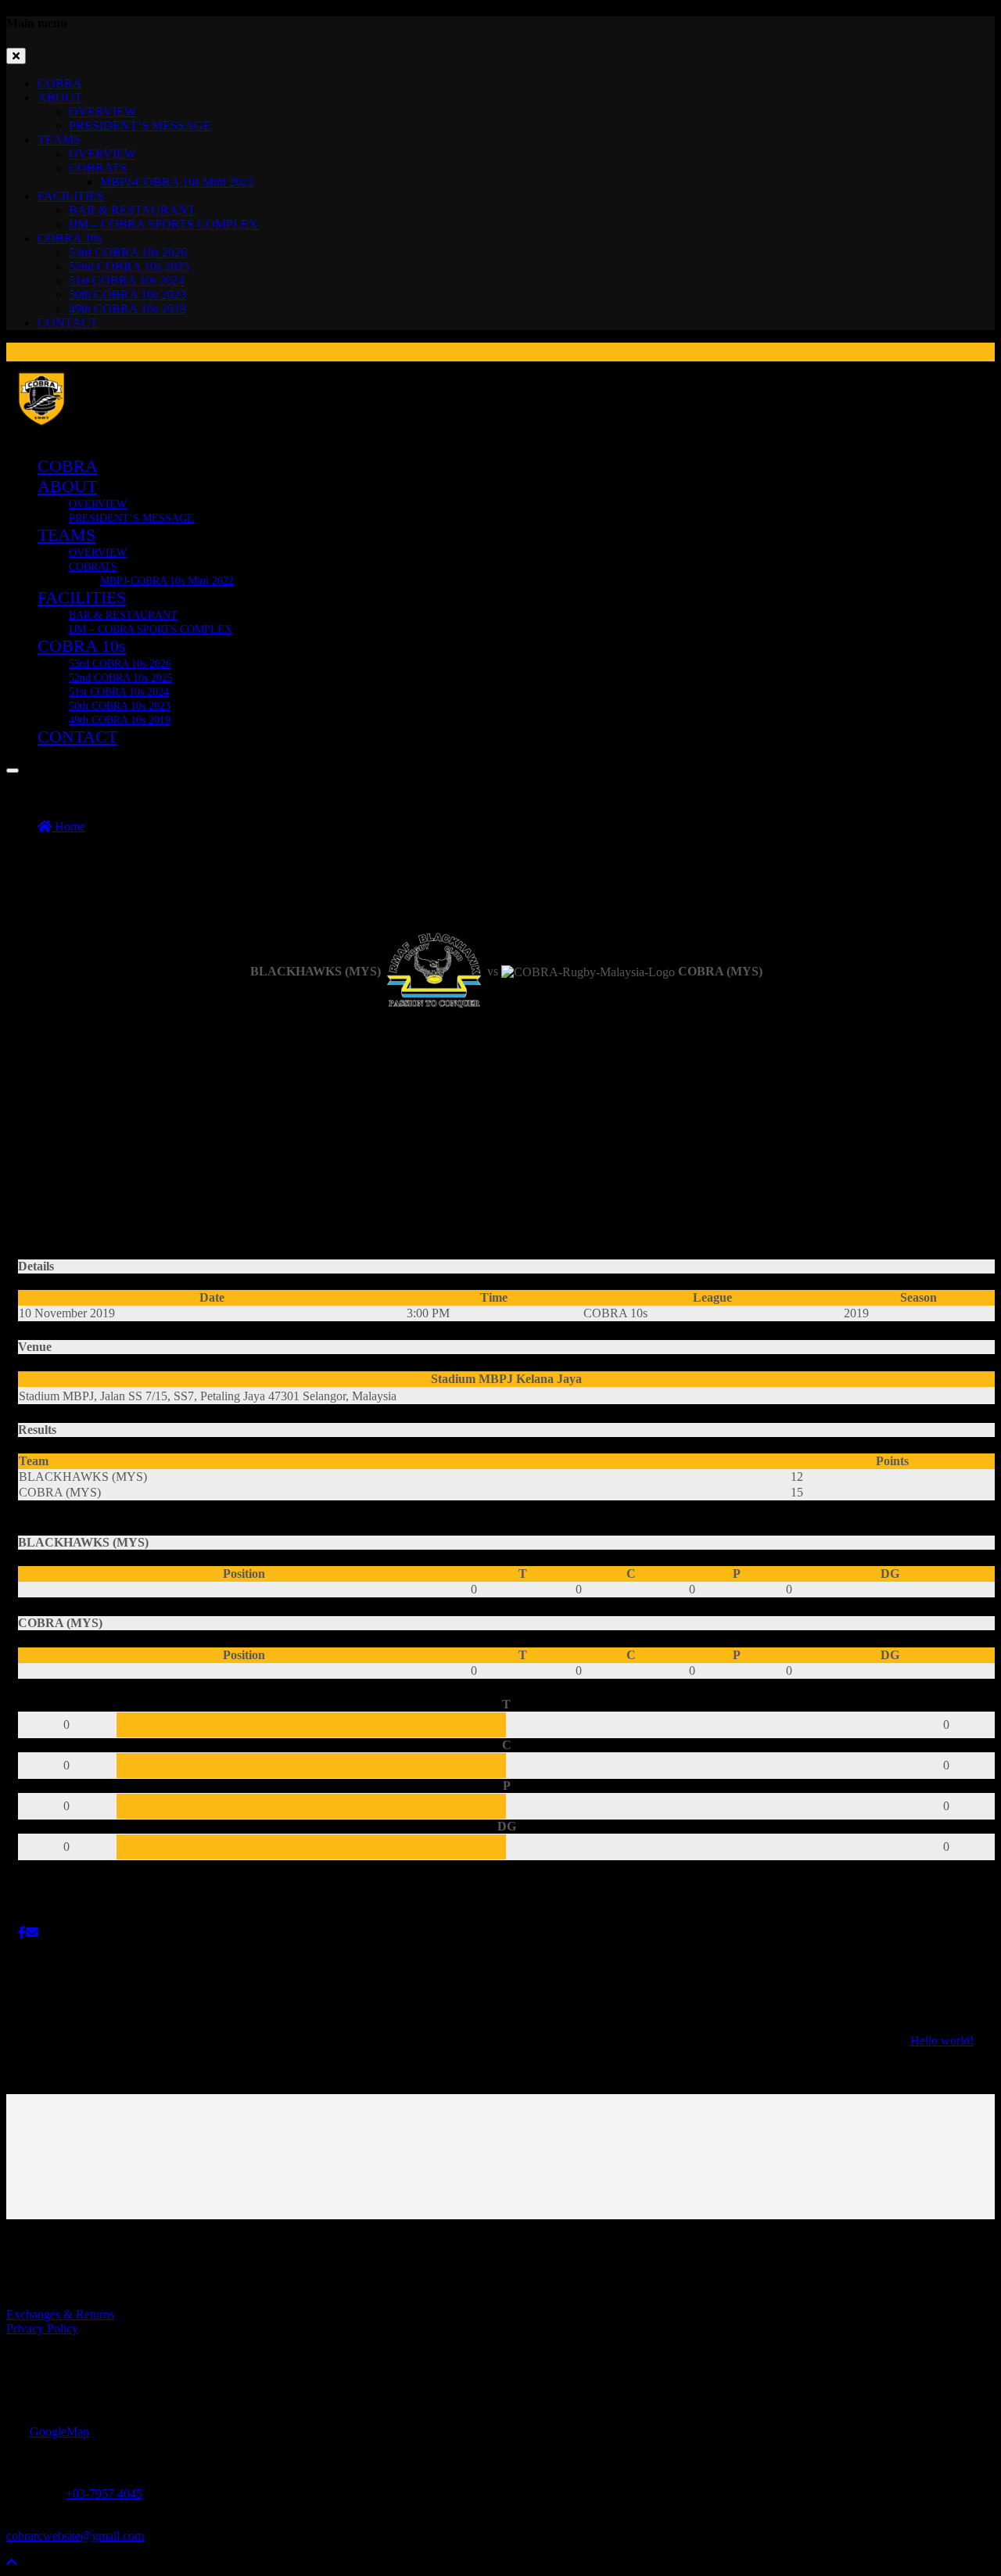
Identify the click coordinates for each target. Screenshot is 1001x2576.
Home (68, 826)
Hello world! (942, 2041)
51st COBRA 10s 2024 (127, 280)
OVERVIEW (102, 111)
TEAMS (59, 140)
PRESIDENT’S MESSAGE (140, 126)
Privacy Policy (42, 2328)
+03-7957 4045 (104, 2493)
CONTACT (68, 323)
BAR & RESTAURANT (132, 210)
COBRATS (98, 168)
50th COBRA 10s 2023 (127, 295)
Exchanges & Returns (60, 2314)
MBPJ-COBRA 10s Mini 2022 (177, 182)
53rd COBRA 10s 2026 (128, 252)
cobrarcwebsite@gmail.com (75, 2536)
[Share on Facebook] (22, 1933)
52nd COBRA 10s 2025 (129, 266)
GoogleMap (59, 2432)
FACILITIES (71, 196)
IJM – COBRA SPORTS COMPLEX (163, 224)
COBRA (60, 83)
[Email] (32, 1933)
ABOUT (60, 97)
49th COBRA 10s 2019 (127, 309)
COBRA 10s (70, 238)
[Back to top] (12, 2562)
